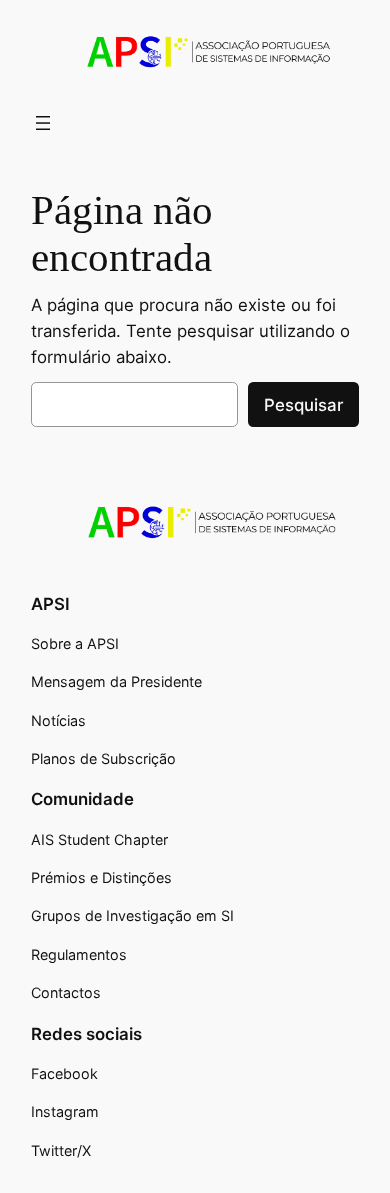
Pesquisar (303, 405)
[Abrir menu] (43, 123)
